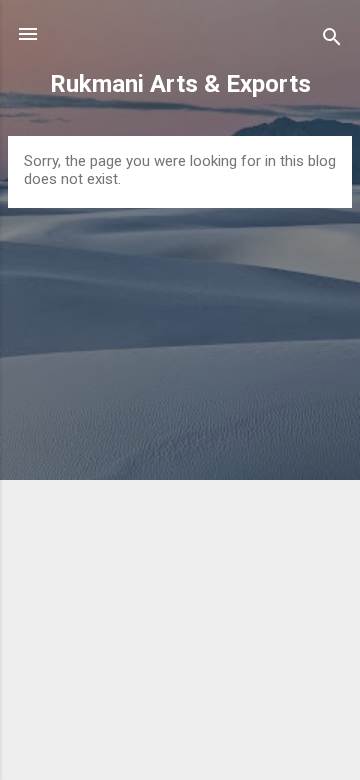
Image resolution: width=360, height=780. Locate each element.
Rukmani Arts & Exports (180, 84)
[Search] (332, 40)
